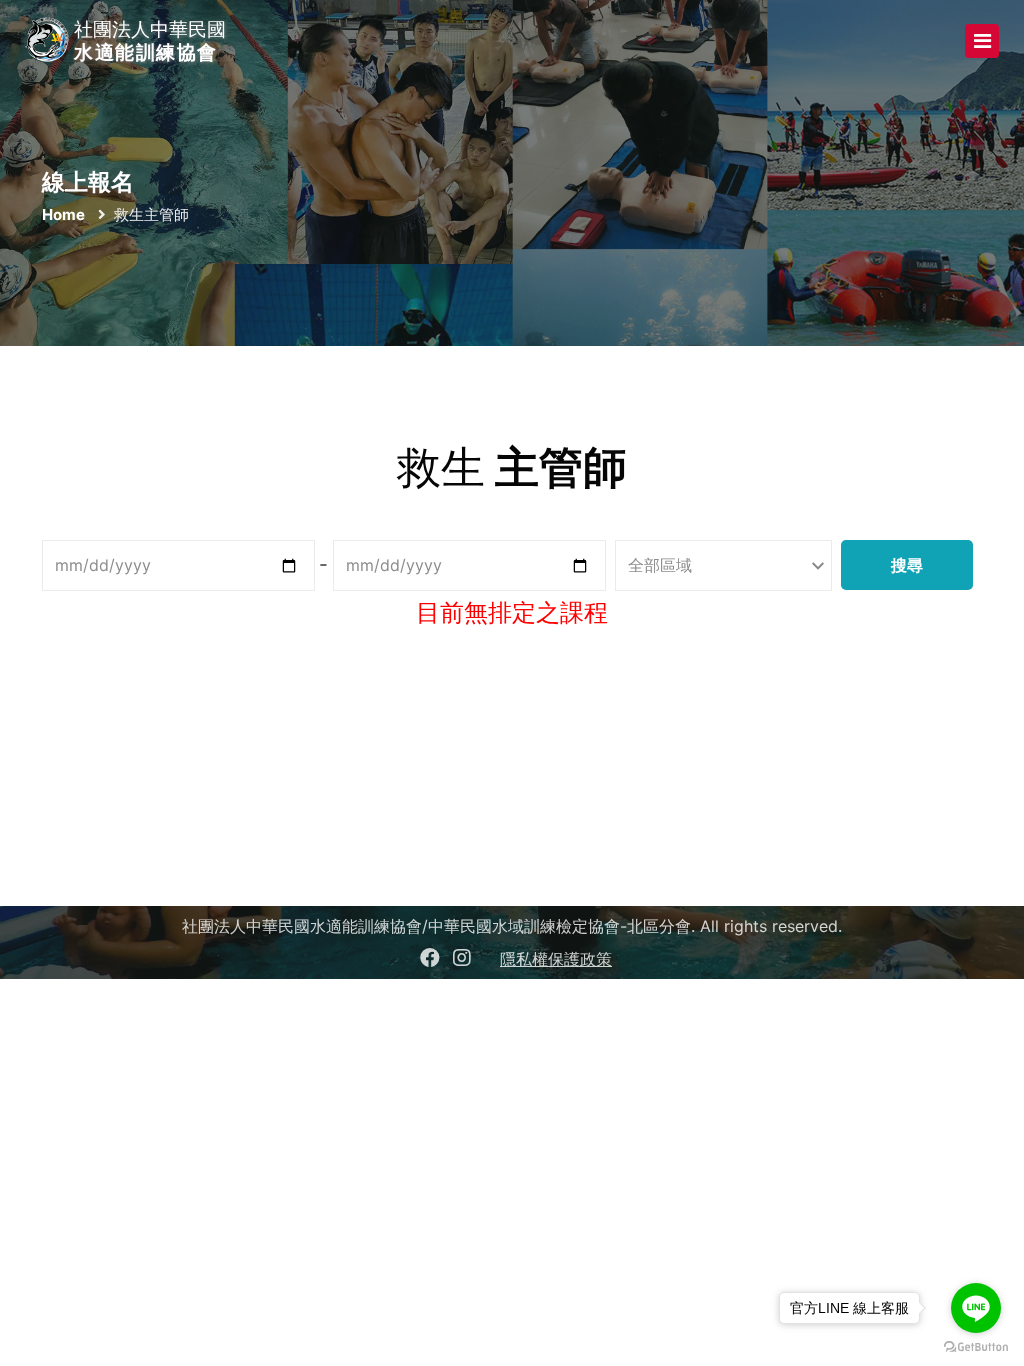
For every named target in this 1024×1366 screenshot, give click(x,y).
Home (63, 214)
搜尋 (907, 565)
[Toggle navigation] (982, 41)
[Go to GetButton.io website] (976, 1346)
